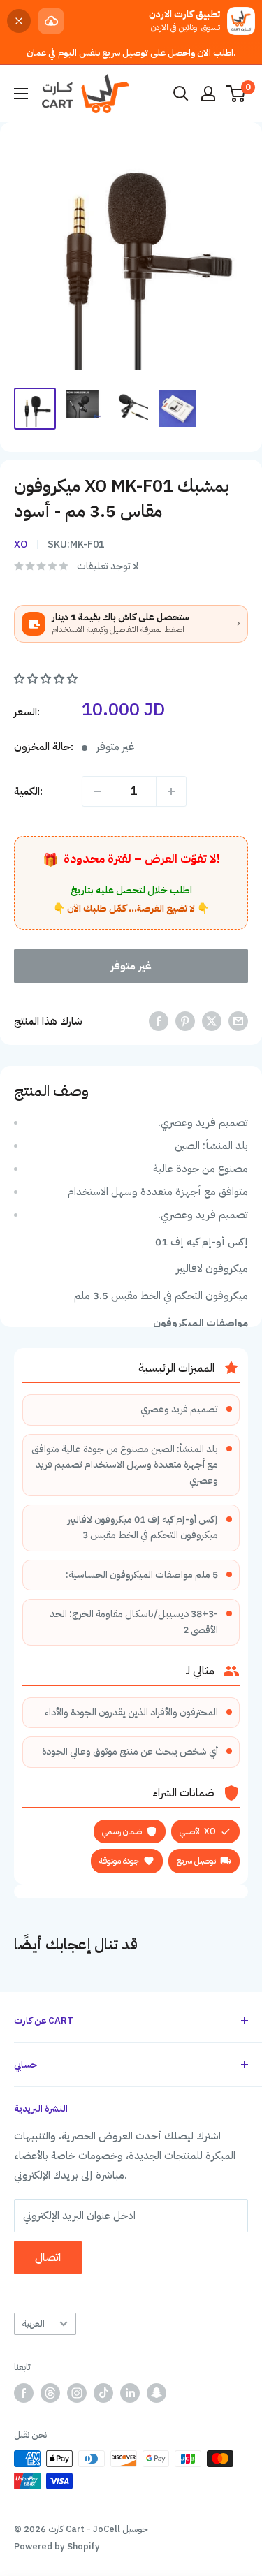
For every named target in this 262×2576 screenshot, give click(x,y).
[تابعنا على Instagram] (77, 2393)
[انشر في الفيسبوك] (159, 1021)
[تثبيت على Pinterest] (185, 1021)
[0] (236, 94)
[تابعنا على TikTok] (103, 2393)
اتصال (48, 2257)
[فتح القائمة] (21, 94)
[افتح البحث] (181, 94)
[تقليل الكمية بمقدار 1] (97, 791)
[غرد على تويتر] (212, 1021)
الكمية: (28, 791)
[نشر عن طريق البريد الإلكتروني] (238, 1021)
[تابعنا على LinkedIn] (130, 2393)
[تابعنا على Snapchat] (157, 2393)
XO (21, 544)
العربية (33, 2323)
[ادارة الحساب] (208, 94)
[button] (47, 679)
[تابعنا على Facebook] (24, 2393)
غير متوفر (131, 966)
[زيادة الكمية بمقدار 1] (171, 791)
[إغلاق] (19, 21)
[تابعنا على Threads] (50, 2393)
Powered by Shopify (57, 2546)
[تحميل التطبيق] (51, 21)
